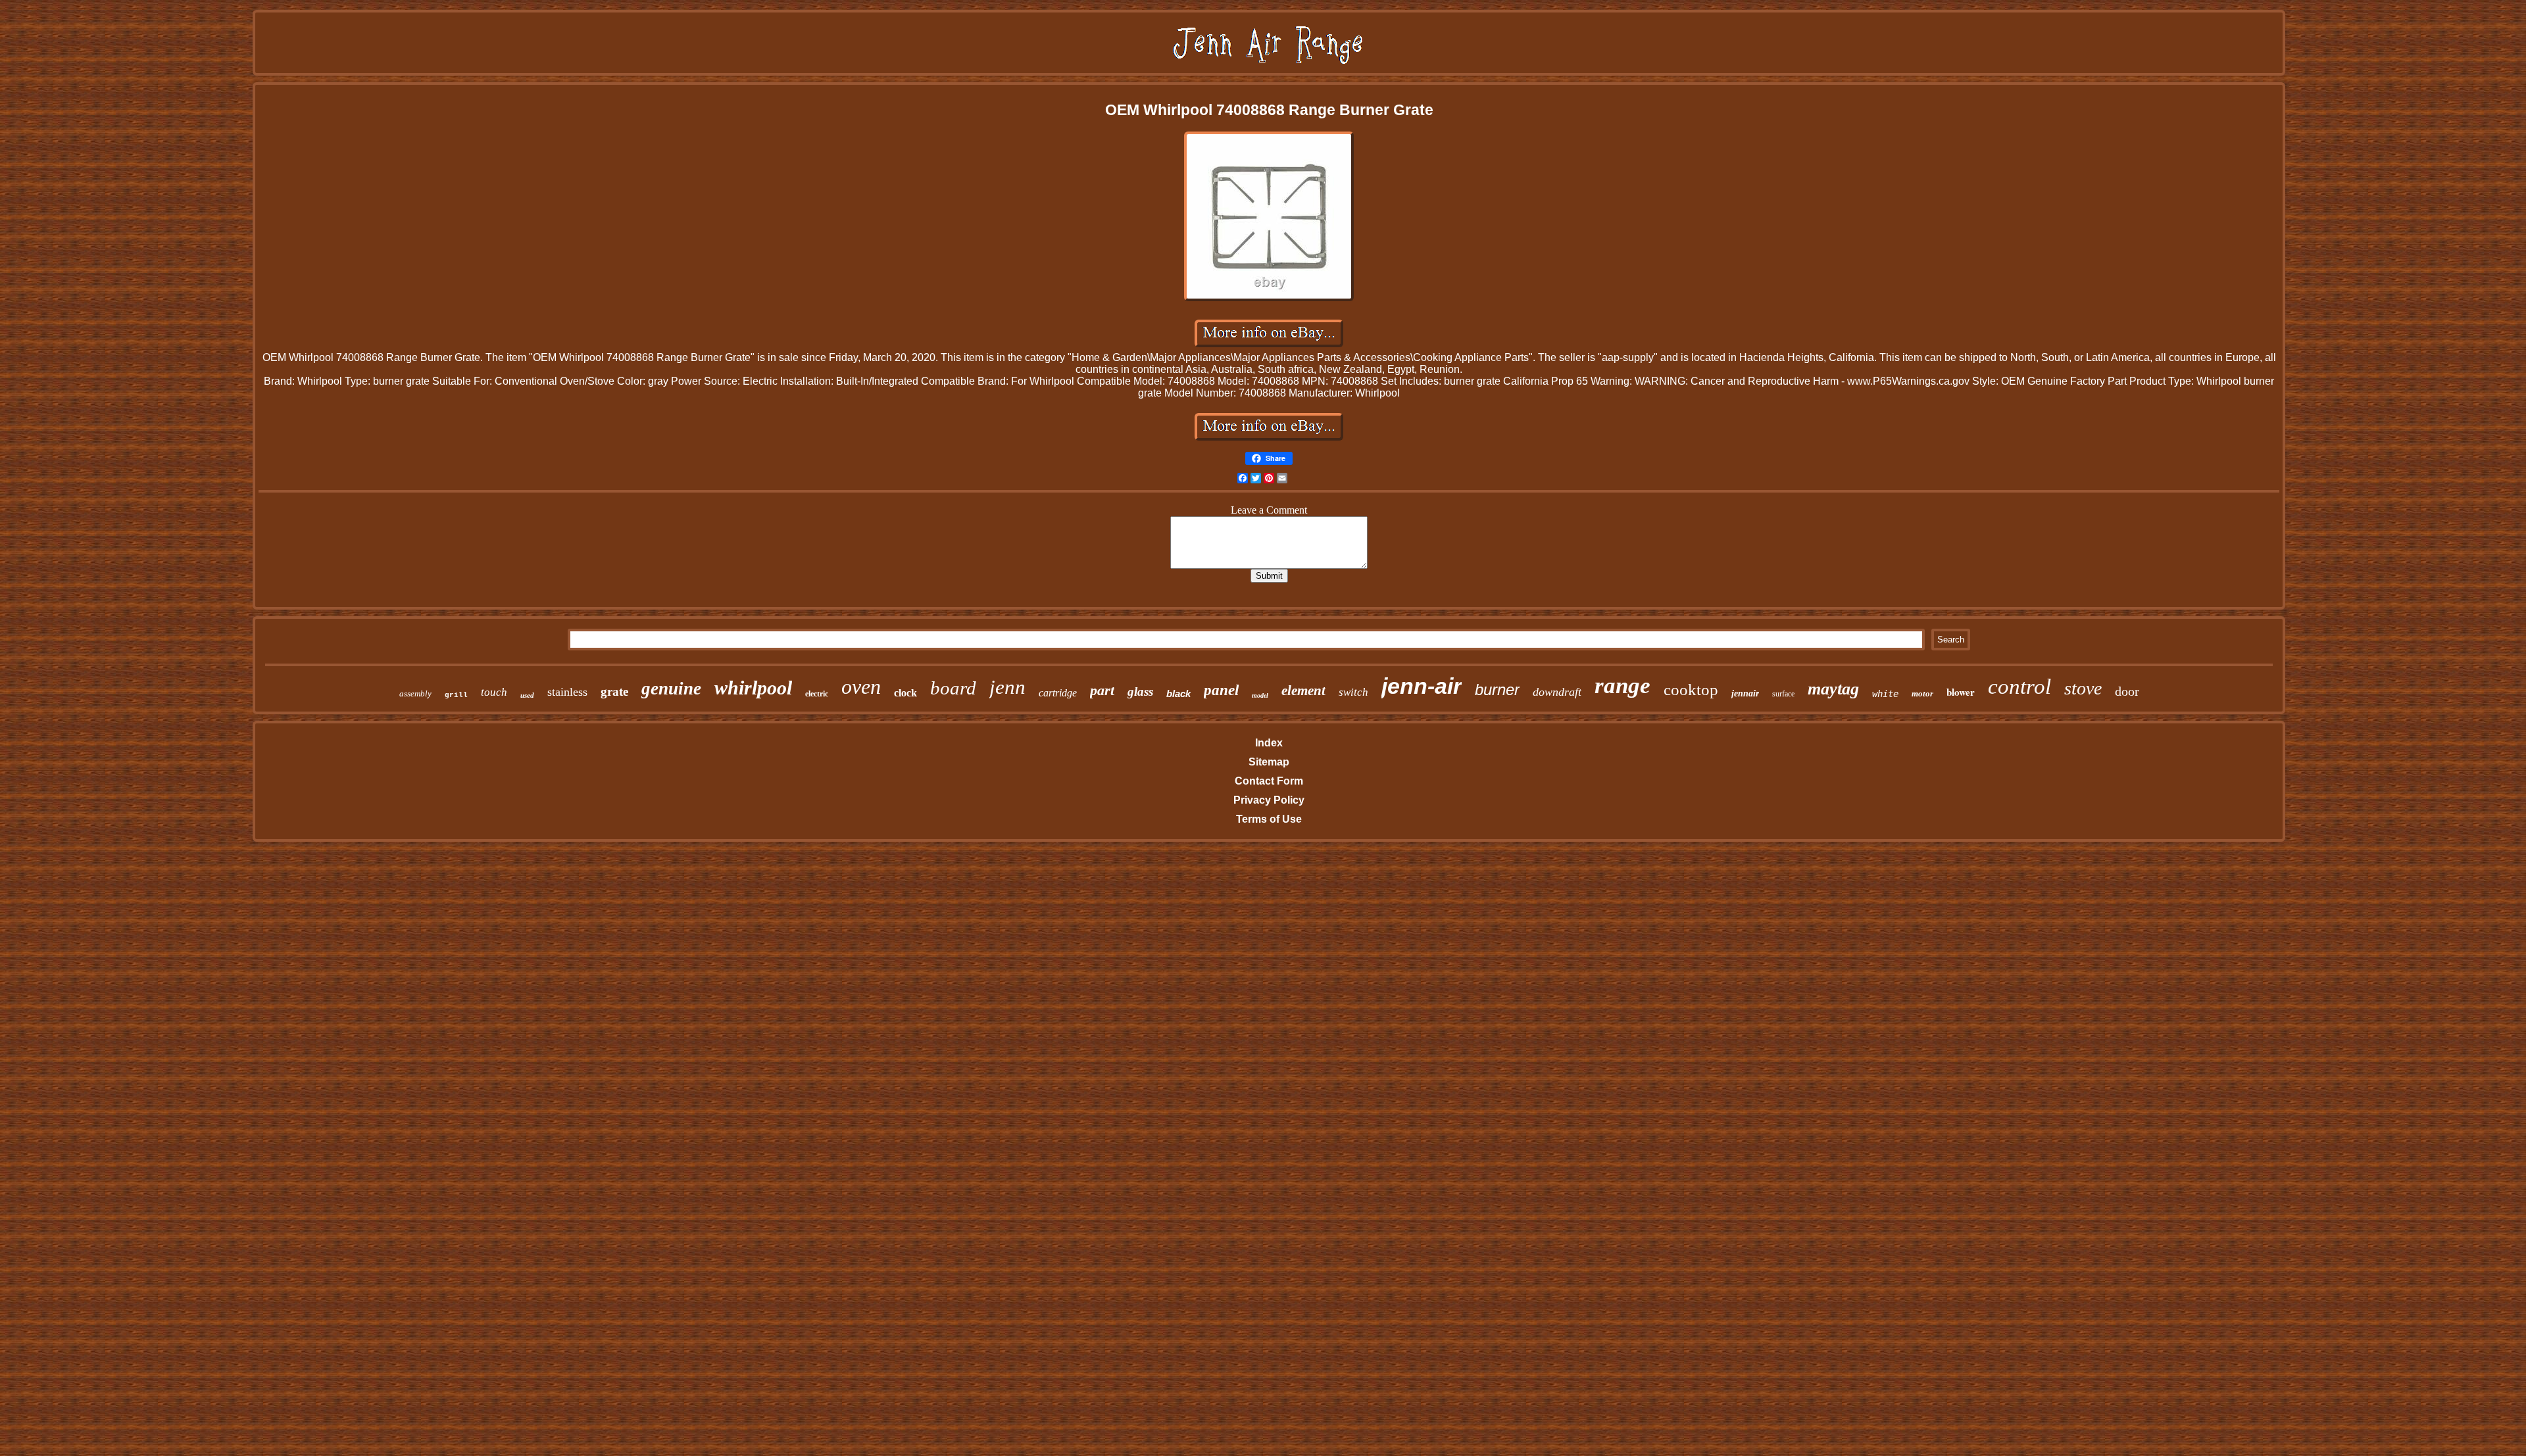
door (2127, 691)
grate (614, 692)
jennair (1745, 693)
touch (494, 692)
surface (1783, 694)
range (1622, 686)
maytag (1833, 689)
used (527, 695)
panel (1221, 690)
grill (456, 695)
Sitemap (1269, 762)
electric (817, 694)
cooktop (1691, 690)
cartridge (1058, 693)
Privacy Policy (1269, 800)
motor (1922, 693)
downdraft (1557, 692)
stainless (567, 692)
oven (861, 687)
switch (1353, 692)
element (1303, 691)
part (1102, 690)
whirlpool (753, 688)
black (1178, 693)
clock (905, 693)
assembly (415, 693)
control (2019, 687)
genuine (671, 689)
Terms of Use (1269, 819)
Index (1269, 743)
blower (1961, 692)
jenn (1007, 687)
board (953, 688)
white (1885, 694)
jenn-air (1422, 686)
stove (2083, 688)
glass (1140, 692)
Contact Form (1269, 781)
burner (1497, 690)
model (1260, 695)
